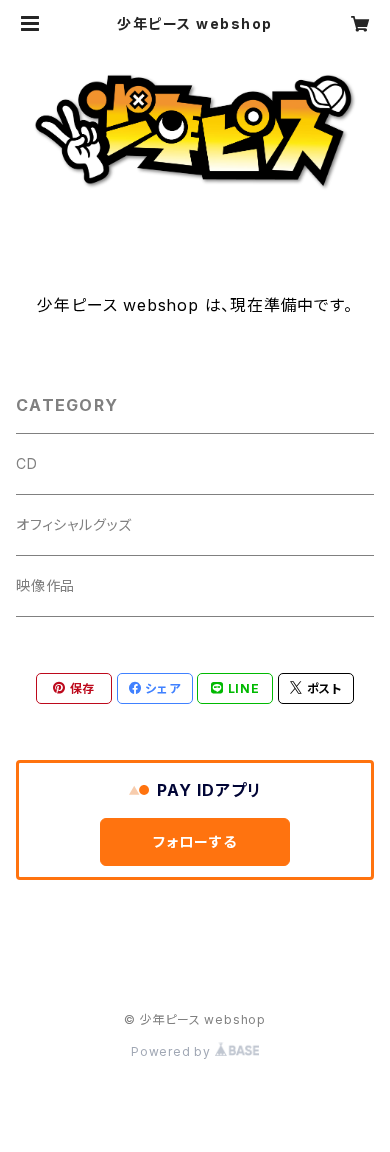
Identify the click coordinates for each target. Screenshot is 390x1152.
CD (27, 463)
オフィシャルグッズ (74, 524)
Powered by (173, 1051)
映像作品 (45, 585)
